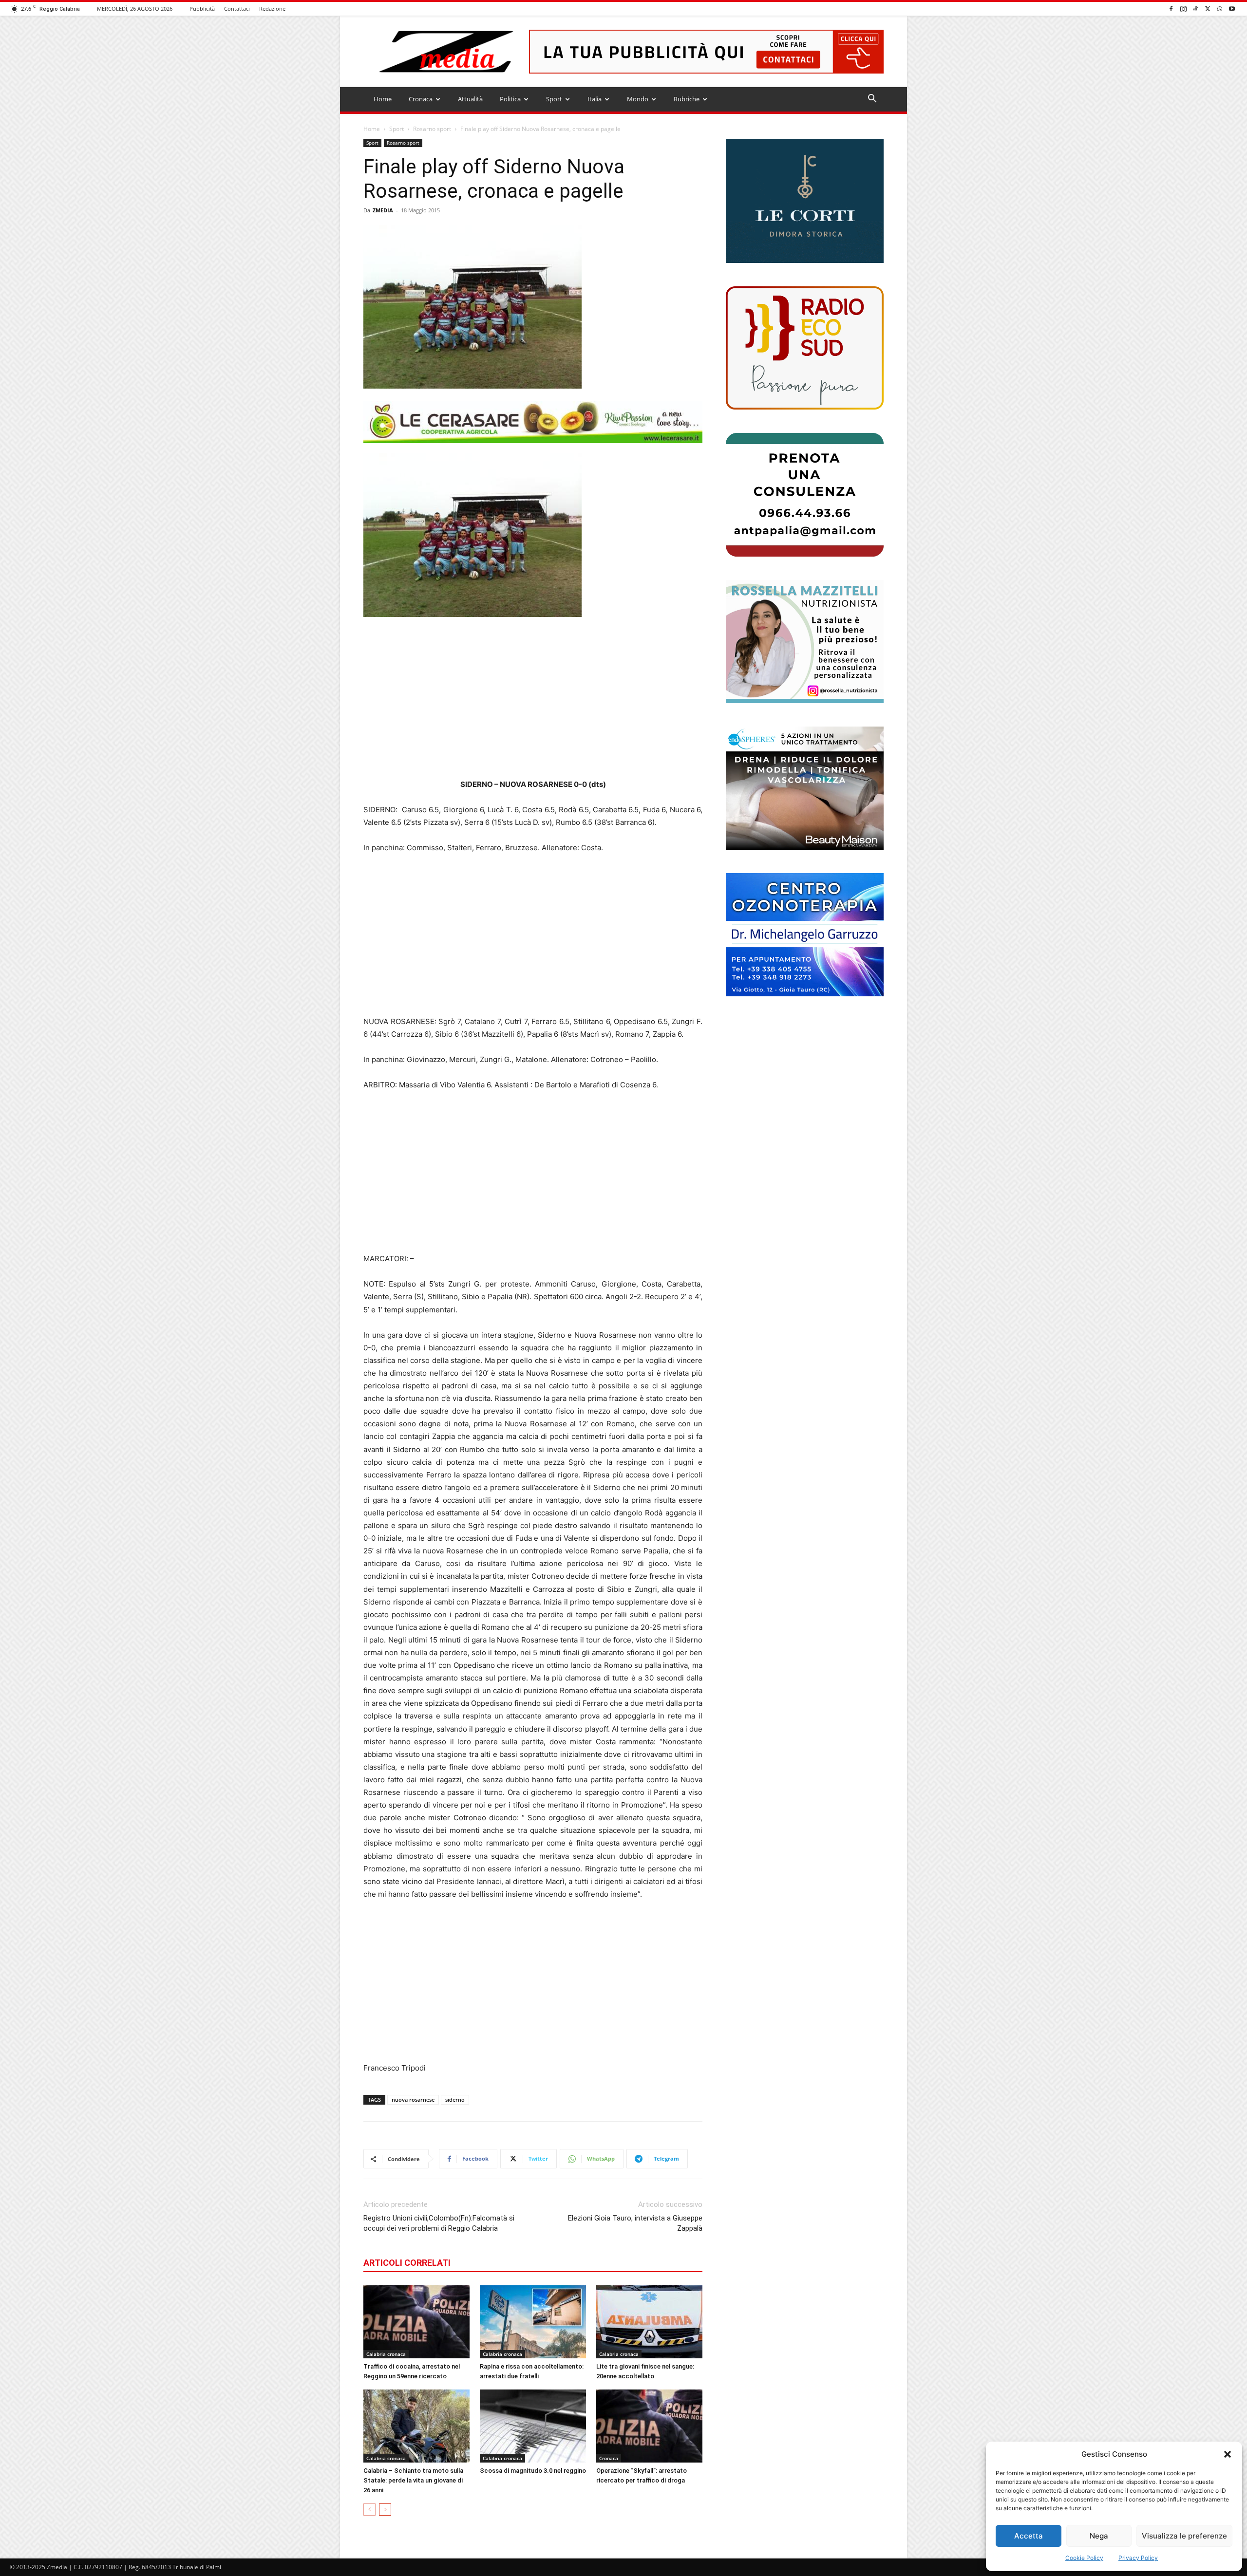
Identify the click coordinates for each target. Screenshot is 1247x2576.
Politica (510, 99)
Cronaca (421, 99)
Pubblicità (202, 9)
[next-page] (385, 2510)
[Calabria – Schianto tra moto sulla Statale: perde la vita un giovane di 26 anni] (416, 2426)
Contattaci (237, 9)
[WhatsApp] (1220, 9)
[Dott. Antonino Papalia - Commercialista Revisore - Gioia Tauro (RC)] (805, 495)
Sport (554, 99)
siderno (455, 2100)
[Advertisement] (533, 698)
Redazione (272, 9)
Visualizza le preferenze (1184, 2536)
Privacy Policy (1138, 2558)
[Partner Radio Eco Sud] (805, 348)
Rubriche (687, 99)
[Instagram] (1183, 9)
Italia (595, 99)
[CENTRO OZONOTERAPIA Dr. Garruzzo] (805, 935)
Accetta (1029, 2536)
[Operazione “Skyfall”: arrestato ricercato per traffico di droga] (649, 2426)
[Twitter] (1208, 9)
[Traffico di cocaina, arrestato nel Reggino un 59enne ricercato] (416, 2322)
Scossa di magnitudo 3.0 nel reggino (533, 2471)
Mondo (638, 99)
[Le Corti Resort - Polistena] (805, 201)
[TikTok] (1195, 9)
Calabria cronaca (386, 2354)
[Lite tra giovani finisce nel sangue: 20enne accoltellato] (649, 2322)
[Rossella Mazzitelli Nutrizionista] (805, 642)
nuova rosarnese (413, 2100)
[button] (1228, 2454)
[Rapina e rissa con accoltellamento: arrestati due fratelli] (533, 2322)
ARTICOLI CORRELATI (407, 2263)
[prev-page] (369, 2510)
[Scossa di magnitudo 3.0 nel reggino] (533, 2426)
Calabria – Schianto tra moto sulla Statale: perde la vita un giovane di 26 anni (413, 2480)
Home (383, 99)
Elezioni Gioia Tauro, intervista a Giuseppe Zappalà (635, 2223)
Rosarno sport (432, 129)
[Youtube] (1232, 9)
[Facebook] (1171, 9)
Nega (1099, 2536)
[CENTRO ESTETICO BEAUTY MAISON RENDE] (805, 788)
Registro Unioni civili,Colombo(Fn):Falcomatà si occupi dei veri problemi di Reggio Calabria (439, 2223)
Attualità (470, 99)
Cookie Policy (1084, 2558)
